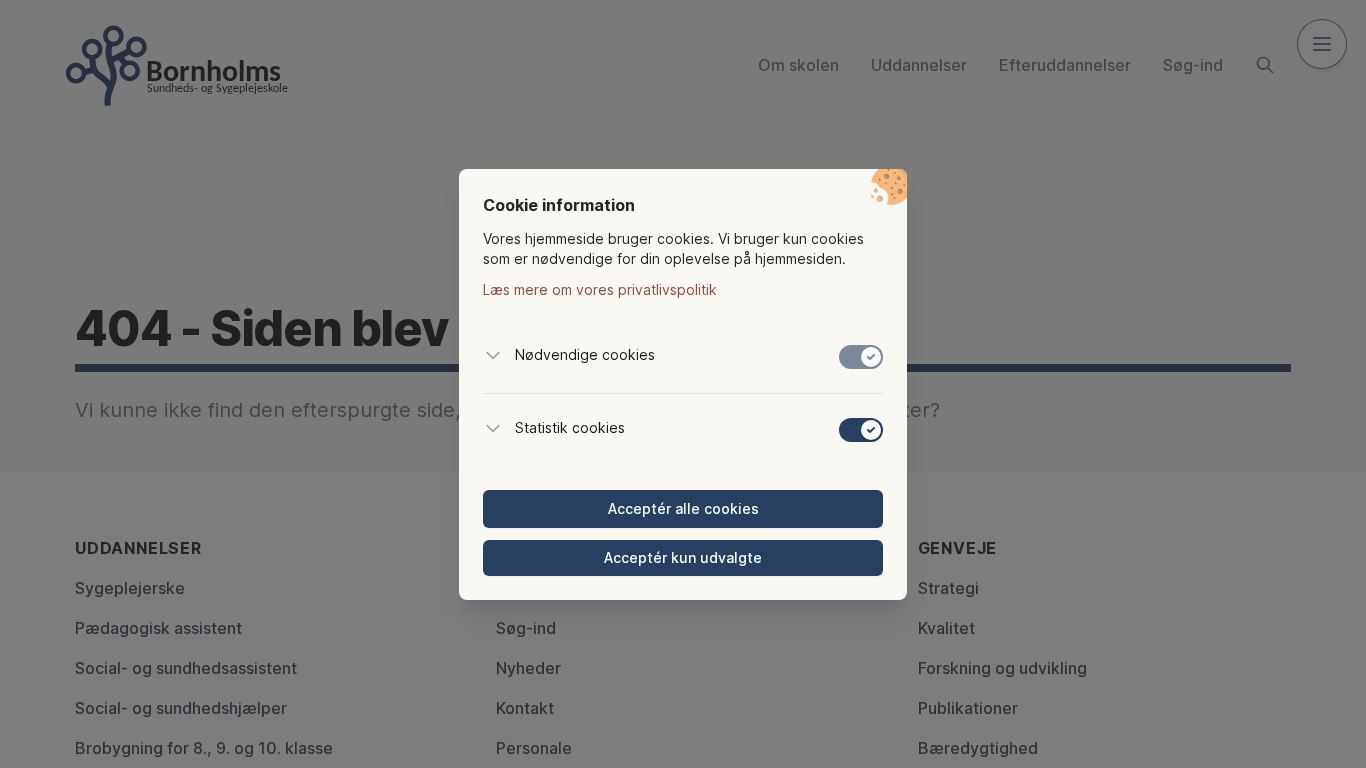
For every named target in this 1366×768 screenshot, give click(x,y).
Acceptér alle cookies (683, 508)
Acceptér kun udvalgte (683, 557)
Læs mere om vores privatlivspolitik (600, 289)
